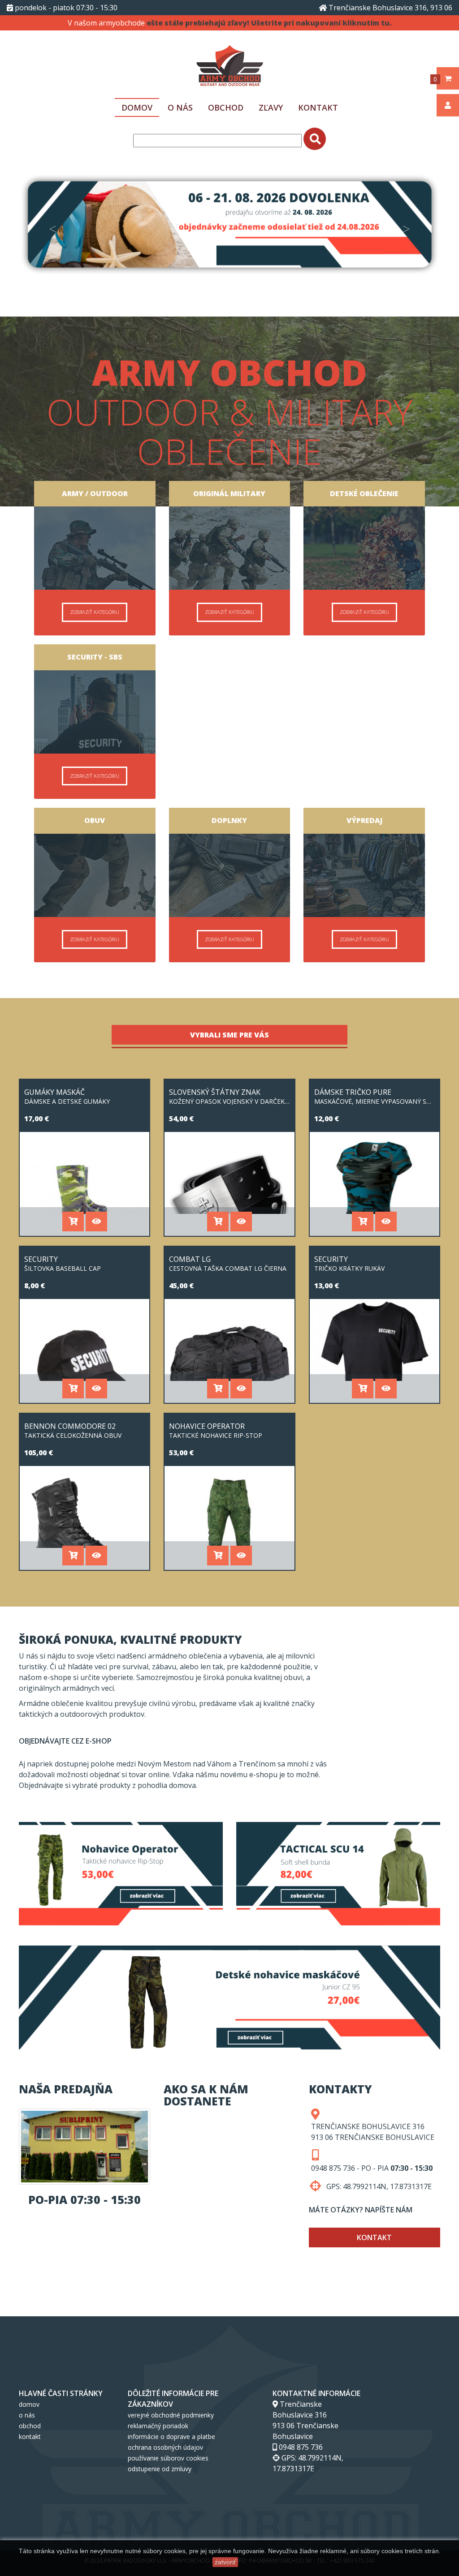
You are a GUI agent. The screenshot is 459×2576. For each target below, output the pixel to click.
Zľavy (271, 107)
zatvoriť (225, 2562)
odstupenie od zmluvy (160, 2469)
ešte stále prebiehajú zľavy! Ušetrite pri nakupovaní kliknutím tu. (269, 23)
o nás (180, 107)
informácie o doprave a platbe (171, 2437)
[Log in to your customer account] (448, 102)
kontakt (318, 107)
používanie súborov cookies (168, 2458)
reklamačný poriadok (158, 2426)
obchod (226, 107)
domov (137, 107)
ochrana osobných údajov (165, 2447)
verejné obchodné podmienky (171, 2415)
